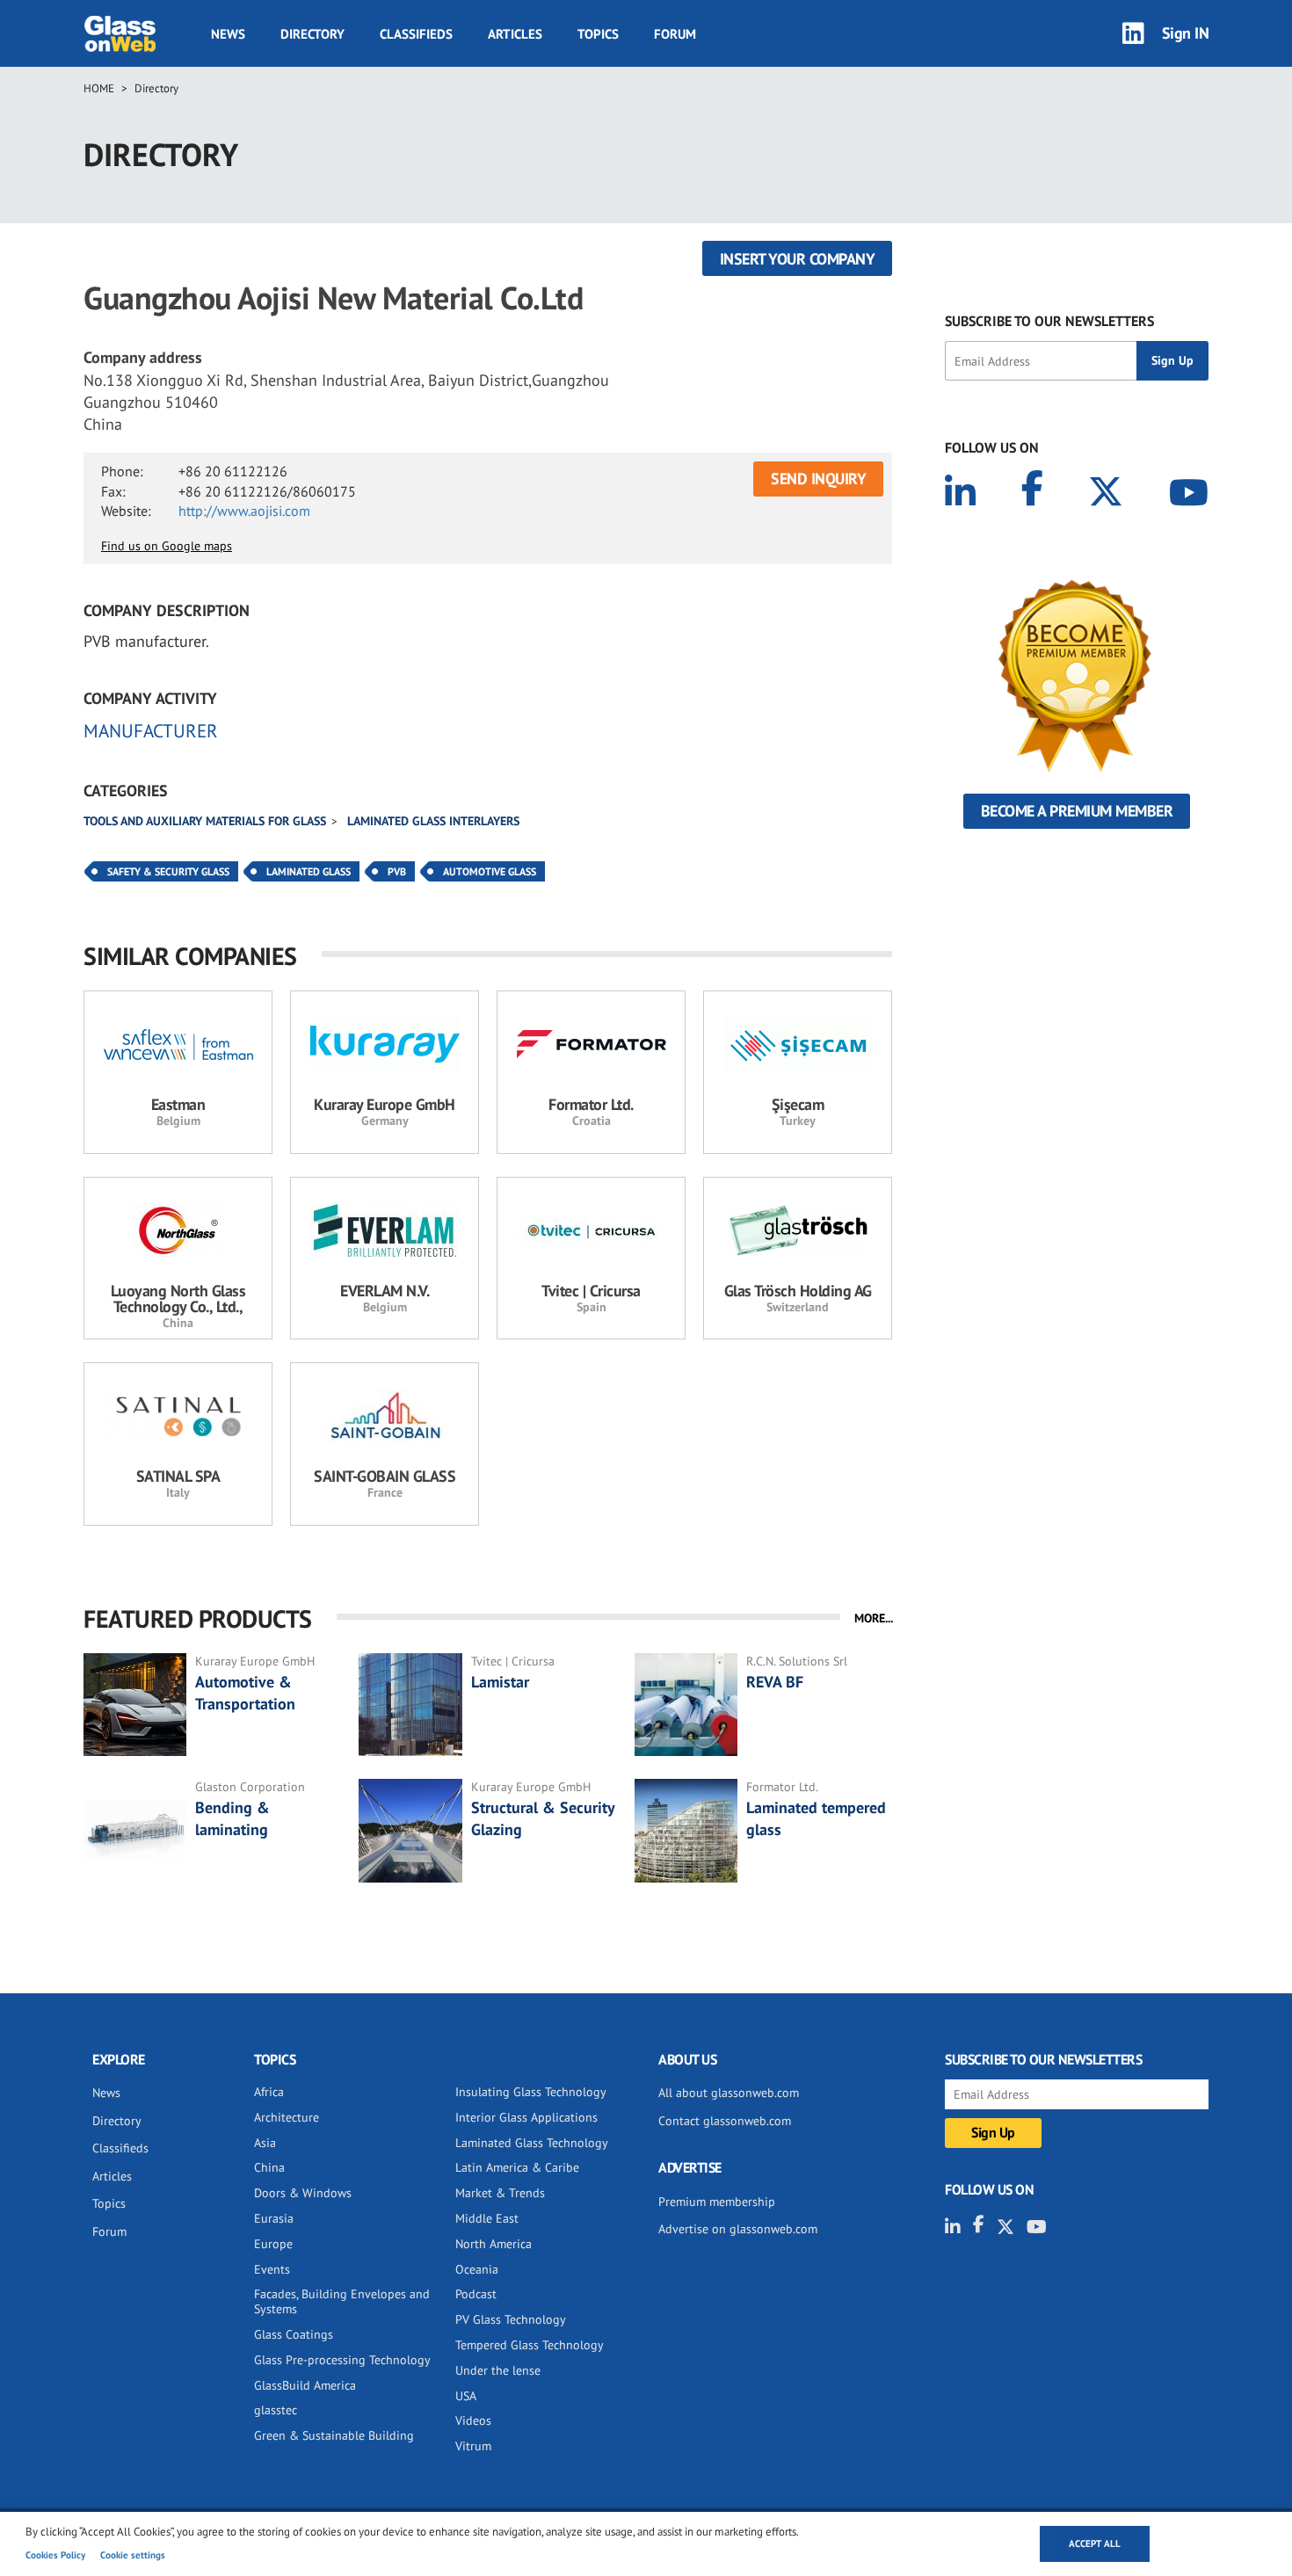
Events (272, 2269)
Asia (265, 2143)
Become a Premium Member (1077, 811)
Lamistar (502, 1682)
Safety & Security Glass (168, 871)
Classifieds (416, 34)
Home (99, 88)
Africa (269, 2092)
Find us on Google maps (167, 546)
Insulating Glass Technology (531, 2092)
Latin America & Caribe (517, 2167)
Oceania (477, 2269)
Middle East (487, 2218)
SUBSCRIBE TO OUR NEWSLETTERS (1049, 321)
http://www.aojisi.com (244, 511)
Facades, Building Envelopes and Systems (342, 2301)
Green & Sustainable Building (334, 2435)
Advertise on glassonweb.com (738, 2229)
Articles (515, 34)
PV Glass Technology (511, 2319)
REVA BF (775, 1682)
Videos (473, 2420)
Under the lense (498, 2370)
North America (494, 2244)
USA (466, 2396)
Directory (312, 34)
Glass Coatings (294, 2334)
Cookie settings (133, 2555)
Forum (675, 34)
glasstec (276, 2410)
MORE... (874, 1618)
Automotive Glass (490, 871)
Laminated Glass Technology (532, 2143)
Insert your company (798, 259)
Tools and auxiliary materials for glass (205, 821)
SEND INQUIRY (818, 479)
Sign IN (1186, 33)
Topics (598, 34)
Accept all (1095, 2543)
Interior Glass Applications (526, 2117)
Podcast (476, 2294)
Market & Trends (500, 2193)
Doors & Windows (303, 2193)
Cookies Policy (55, 2555)
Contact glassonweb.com (725, 2121)
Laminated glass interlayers (433, 821)
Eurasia (274, 2218)
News (228, 34)
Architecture (287, 2117)
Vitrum (473, 2446)
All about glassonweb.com (729, 2093)
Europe (273, 2244)
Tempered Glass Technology (530, 2345)
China (269, 2167)
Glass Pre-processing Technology (342, 2360)
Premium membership (717, 2202)
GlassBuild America (305, 2385)
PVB (397, 871)
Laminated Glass (308, 871)
